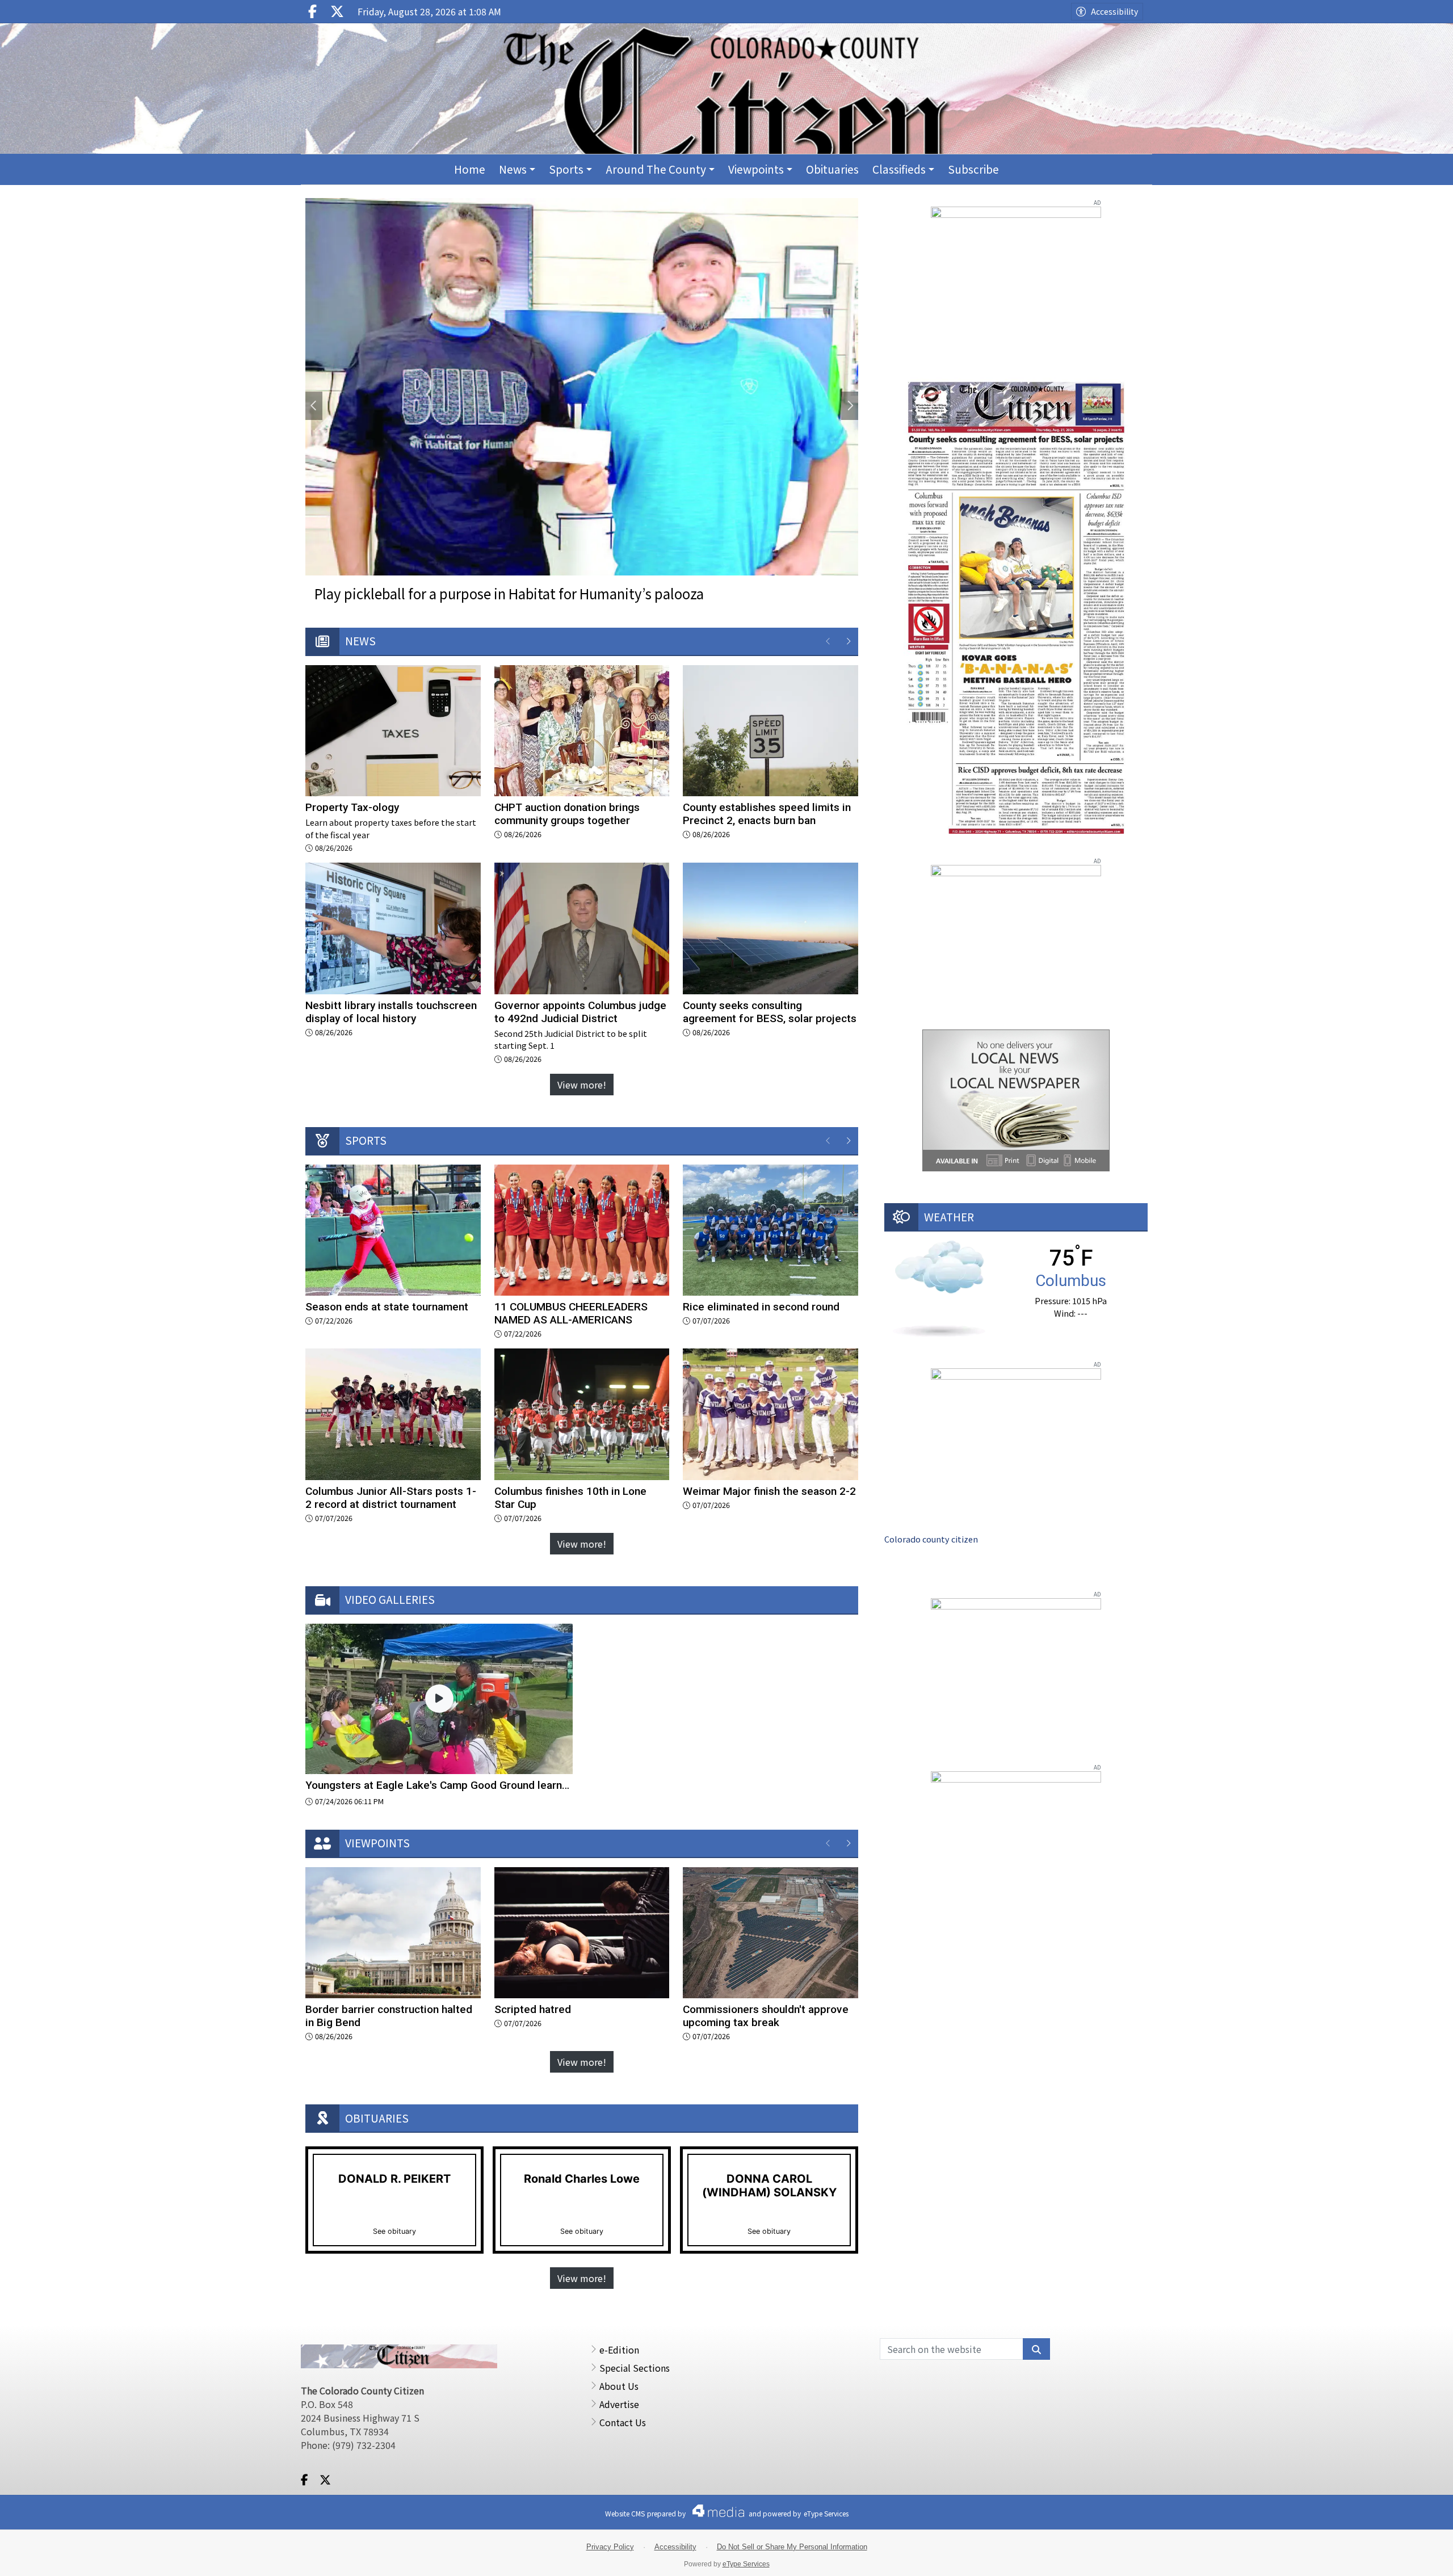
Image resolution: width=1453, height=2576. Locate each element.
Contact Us (623, 2422)
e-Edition (619, 2350)
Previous (314, 406)
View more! (582, 1085)
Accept (1414, 2556)
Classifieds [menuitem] (899, 169)
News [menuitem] (513, 169)
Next (850, 406)
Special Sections (635, 2368)
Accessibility (1114, 11)
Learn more (1355, 2556)
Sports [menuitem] (566, 169)
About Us (619, 2386)
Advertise (619, 2404)
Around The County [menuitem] (656, 169)
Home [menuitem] (470, 169)
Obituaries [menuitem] (832, 169)
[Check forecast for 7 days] (939, 1287)
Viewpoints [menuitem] (756, 169)
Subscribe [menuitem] (973, 169)
